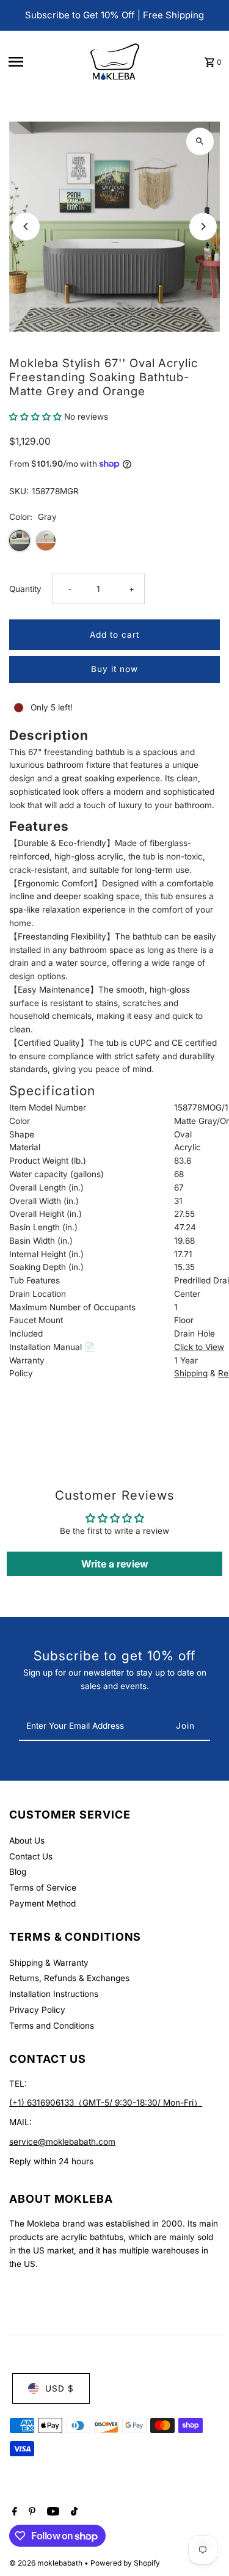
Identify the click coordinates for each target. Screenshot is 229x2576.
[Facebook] (13, 2512)
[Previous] (26, 226)
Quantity (25, 589)
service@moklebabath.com (62, 2142)
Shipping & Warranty (49, 1963)
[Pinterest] (31, 2512)
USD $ (60, 2388)
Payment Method (42, 1903)
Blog (18, 1872)
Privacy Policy (37, 2010)
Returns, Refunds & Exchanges (69, 1978)
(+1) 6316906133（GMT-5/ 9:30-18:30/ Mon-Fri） (106, 2103)
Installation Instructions (54, 1994)
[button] (35, 417)
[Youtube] (52, 2512)
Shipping (191, 1373)
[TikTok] (73, 2512)
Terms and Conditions (52, 2026)
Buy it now (114, 669)
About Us (27, 1841)
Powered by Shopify (125, 2563)
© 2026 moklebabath (47, 2563)
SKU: (19, 491)
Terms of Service (43, 1888)
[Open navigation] (45, 62)
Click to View (199, 1347)
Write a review (115, 1564)
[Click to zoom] (200, 141)
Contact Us (31, 1856)
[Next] (203, 226)
